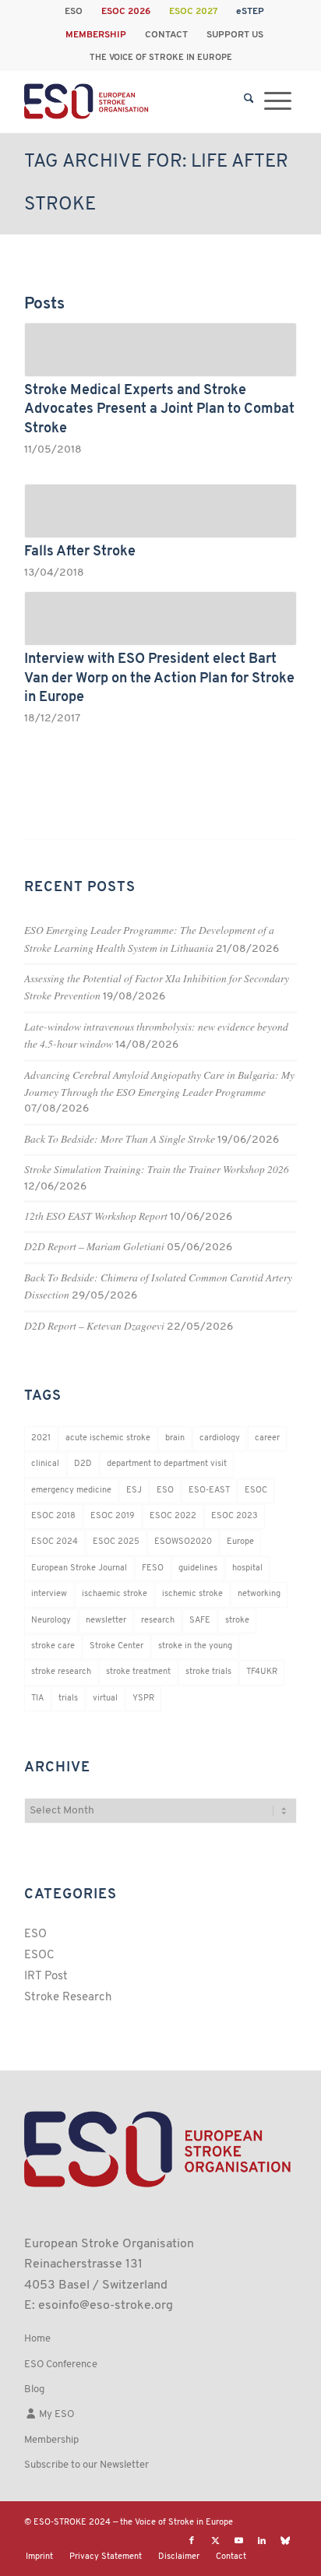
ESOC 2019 (113, 1516)
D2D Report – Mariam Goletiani (94, 1246)
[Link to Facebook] (192, 2541)
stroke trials (208, 1672)
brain (175, 1438)
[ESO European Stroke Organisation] (133, 101)
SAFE (200, 1621)
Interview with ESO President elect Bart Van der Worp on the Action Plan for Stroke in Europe (159, 678)
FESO (153, 1568)
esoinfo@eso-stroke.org (106, 2306)
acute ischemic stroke (108, 1438)
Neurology (51, 1621)
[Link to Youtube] (238, 2541)
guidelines (198, 1568)
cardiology (220, 1438)
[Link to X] (215, 2541)
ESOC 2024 (55, 1542)
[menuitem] (74, 12)
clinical (45, 1464)
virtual (105, 1699)
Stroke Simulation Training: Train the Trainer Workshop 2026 (157, 1169)
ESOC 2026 (126, 12)
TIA (37, 1699)
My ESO (55, 2414)
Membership (51, 2440)
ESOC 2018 (53, 1516)
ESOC (256, 1491)
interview (49, 1594)
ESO (74, 12)
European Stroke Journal (79, 1568)
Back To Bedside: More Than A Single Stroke (120, 1138)
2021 (41, 1438)
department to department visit (167, 1464)
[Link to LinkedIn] (262, 2541)
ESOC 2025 (116, 1542)
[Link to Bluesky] (285, 2541)
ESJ (134, 1491)
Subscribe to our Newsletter (86, 2465)
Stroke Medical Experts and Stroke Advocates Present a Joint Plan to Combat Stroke (159, 410)
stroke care (53, 1646)
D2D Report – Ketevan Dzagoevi (94, 1325)
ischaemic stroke (115, 1594)
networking (259, 1594)
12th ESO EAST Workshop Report (96, 1216)
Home (37, 2339)
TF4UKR (262, 1672)
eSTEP (250, 12)
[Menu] (278, 101)
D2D (83, 1464)
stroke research (61, 1672)
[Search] (249, 101)
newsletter (106, 1621)
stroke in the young (195, 1646)
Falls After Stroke (80, 552)
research (158, 1621)
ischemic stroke (192, 1594)
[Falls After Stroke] (160, 511)
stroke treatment (138, 1672)
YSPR (143, 1699)
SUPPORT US (235, 35)
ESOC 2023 (235, 1516)
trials (68, 1699)
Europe (240, 1542)
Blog (34, 2389)
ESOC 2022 (173, 1516)
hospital (247, 1568)
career (267, 1438)
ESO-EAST (209, 1491)
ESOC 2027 (193, 12)
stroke (237, 1621)
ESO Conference (61, 2365)
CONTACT (166, 35)
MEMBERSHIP (96, 35)
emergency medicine (71, 1491)
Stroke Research (68, 1998)
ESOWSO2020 (183, 1542)
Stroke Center (116, 1646)
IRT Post (46, 1977)
